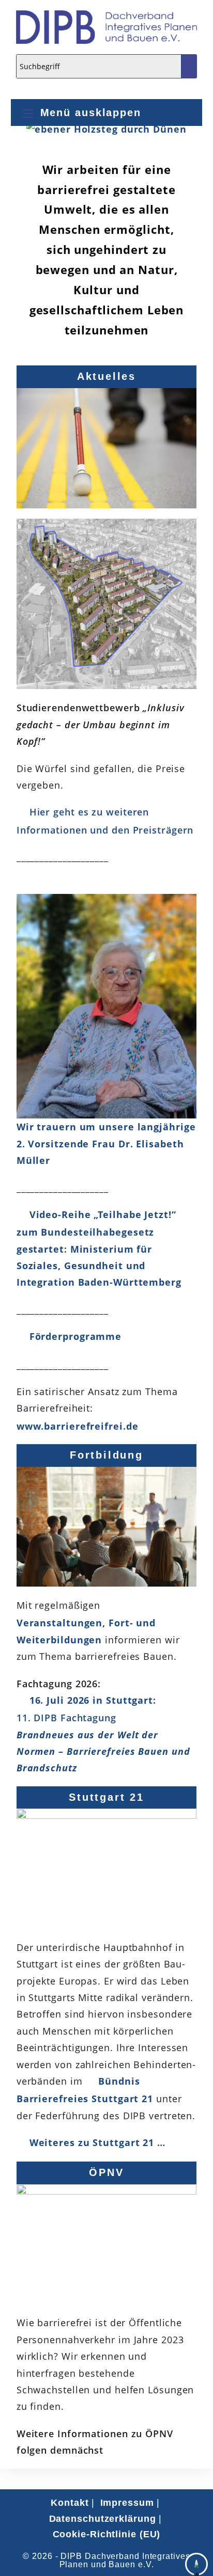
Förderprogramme (75, 1336)
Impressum (127, 2503)
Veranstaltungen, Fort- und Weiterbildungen (86, 1631)
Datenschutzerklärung (103, 2519)
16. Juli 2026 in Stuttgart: (103, 1734)
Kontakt (70, 2503)
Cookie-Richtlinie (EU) (107, 2534)
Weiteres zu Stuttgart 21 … (97, 2142)
